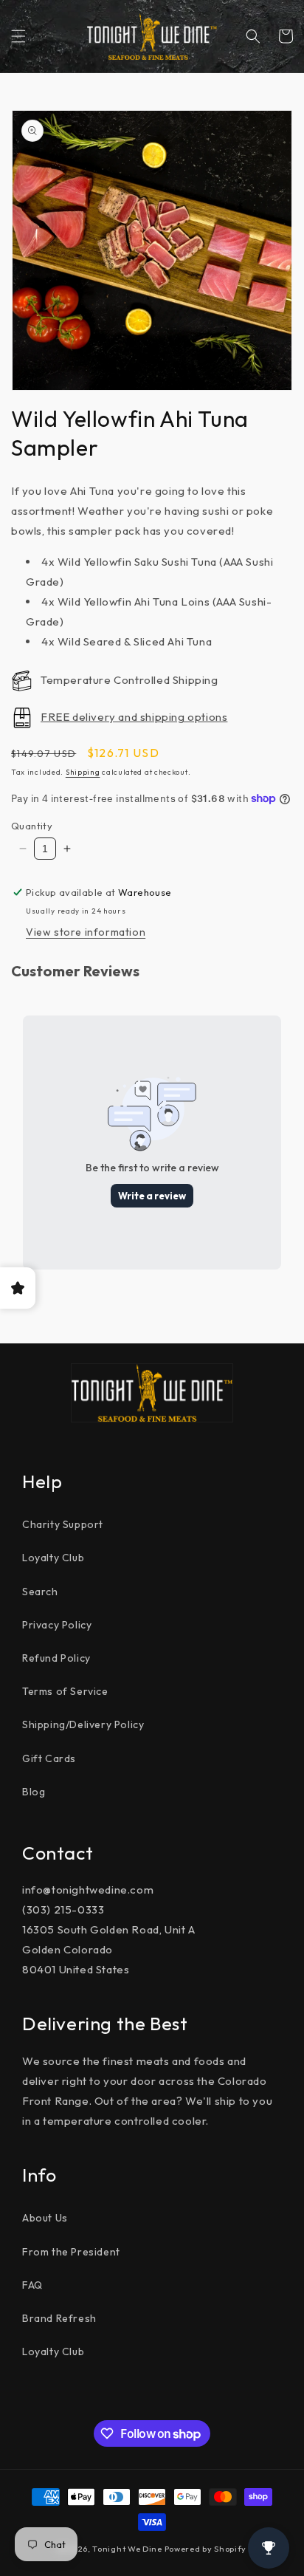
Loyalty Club (53, 1558)
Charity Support (63, 1524)
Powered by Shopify (206, 2549)
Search (40, 1592)
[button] (18, 36)
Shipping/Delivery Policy (83, 1724)
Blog (34, 1792)
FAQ (32, 2285)
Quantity (32, 826)
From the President (71, 2252)
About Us (45, 2218)
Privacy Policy (57, 1625)
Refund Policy (56, 1658)
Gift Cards (49, 1758)
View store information (86, 932)
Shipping (83, 772)
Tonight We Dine (127, 2549)
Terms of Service (65, 1691)
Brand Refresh (59, 2318)
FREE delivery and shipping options (134, 717)
